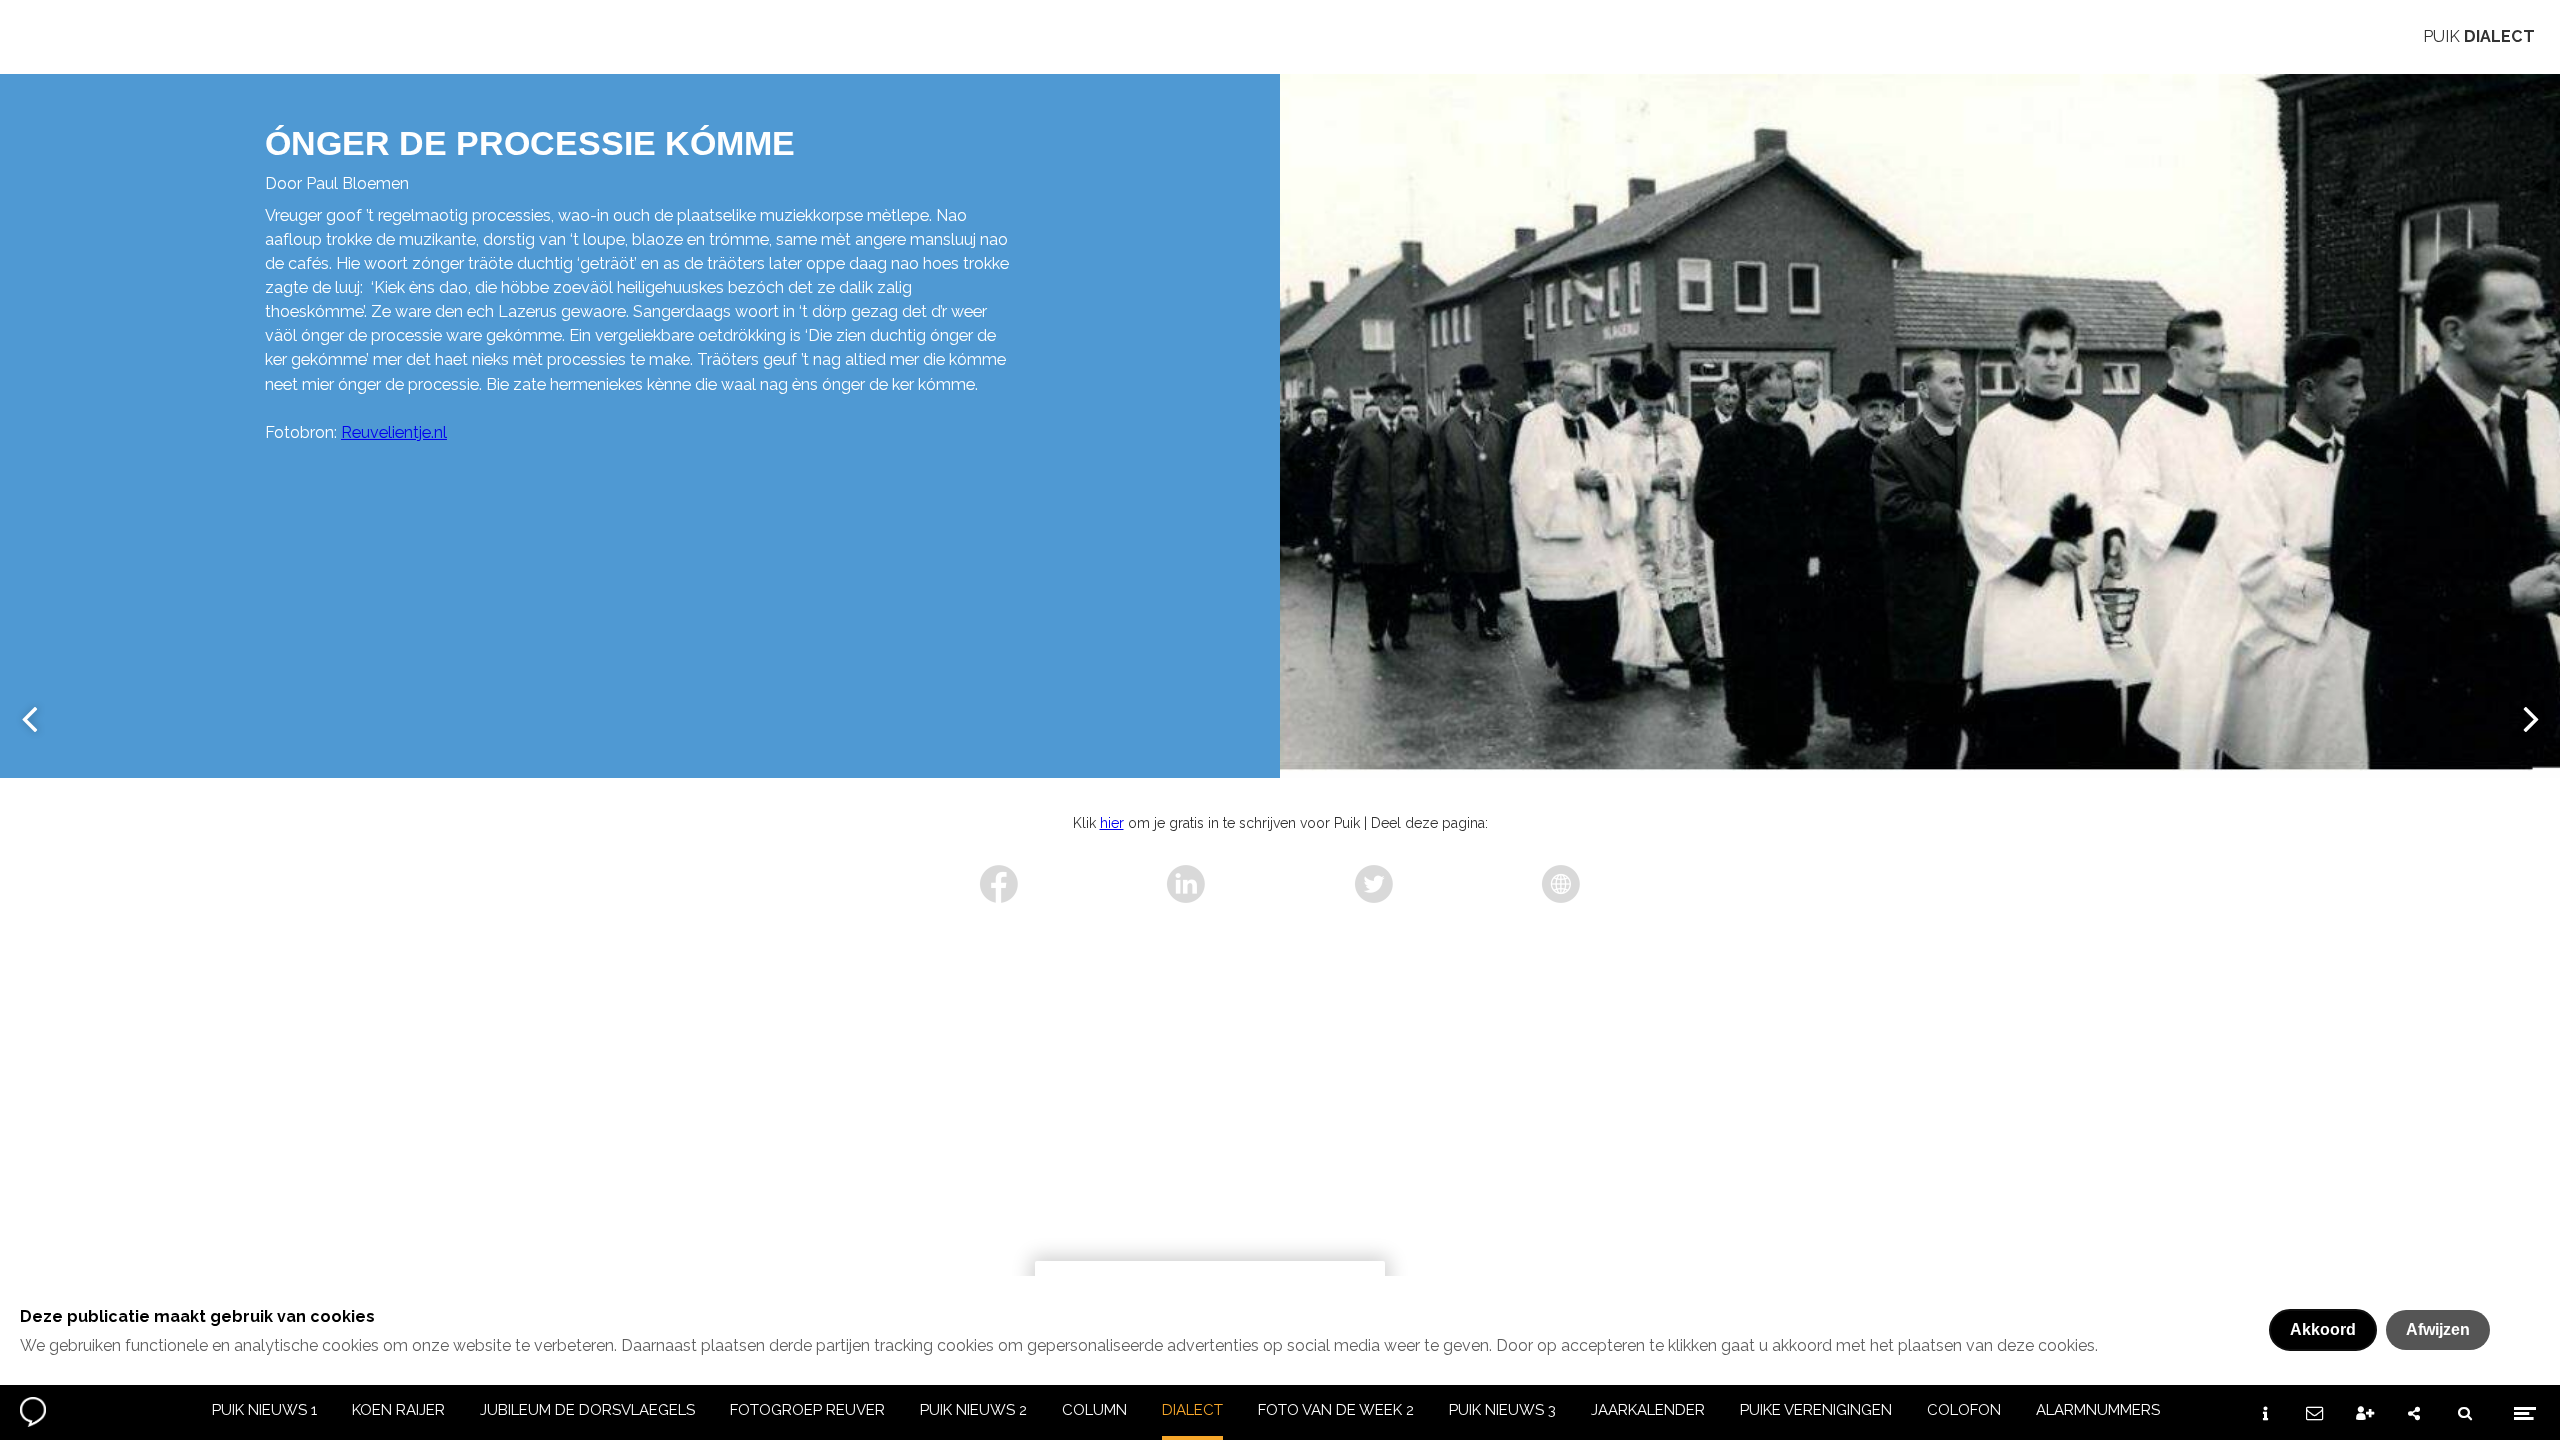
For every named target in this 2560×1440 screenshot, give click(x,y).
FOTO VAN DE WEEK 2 (1336, 1410)
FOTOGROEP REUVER (807, 1410)
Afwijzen (2438, 1329)
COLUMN (1094, 1410)
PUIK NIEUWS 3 (1502, 1410)
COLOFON (1964, 1410)
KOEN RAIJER (398, 1410)
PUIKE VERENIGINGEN (1816, 1410)
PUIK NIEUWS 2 (973, 1410)
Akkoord (2323, 1329)
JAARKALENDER (1648, 1410)
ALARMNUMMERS (2098, 1410)
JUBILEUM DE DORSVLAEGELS (587, 1410)
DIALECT (1192, 1410)
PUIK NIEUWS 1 (264, 1410)
